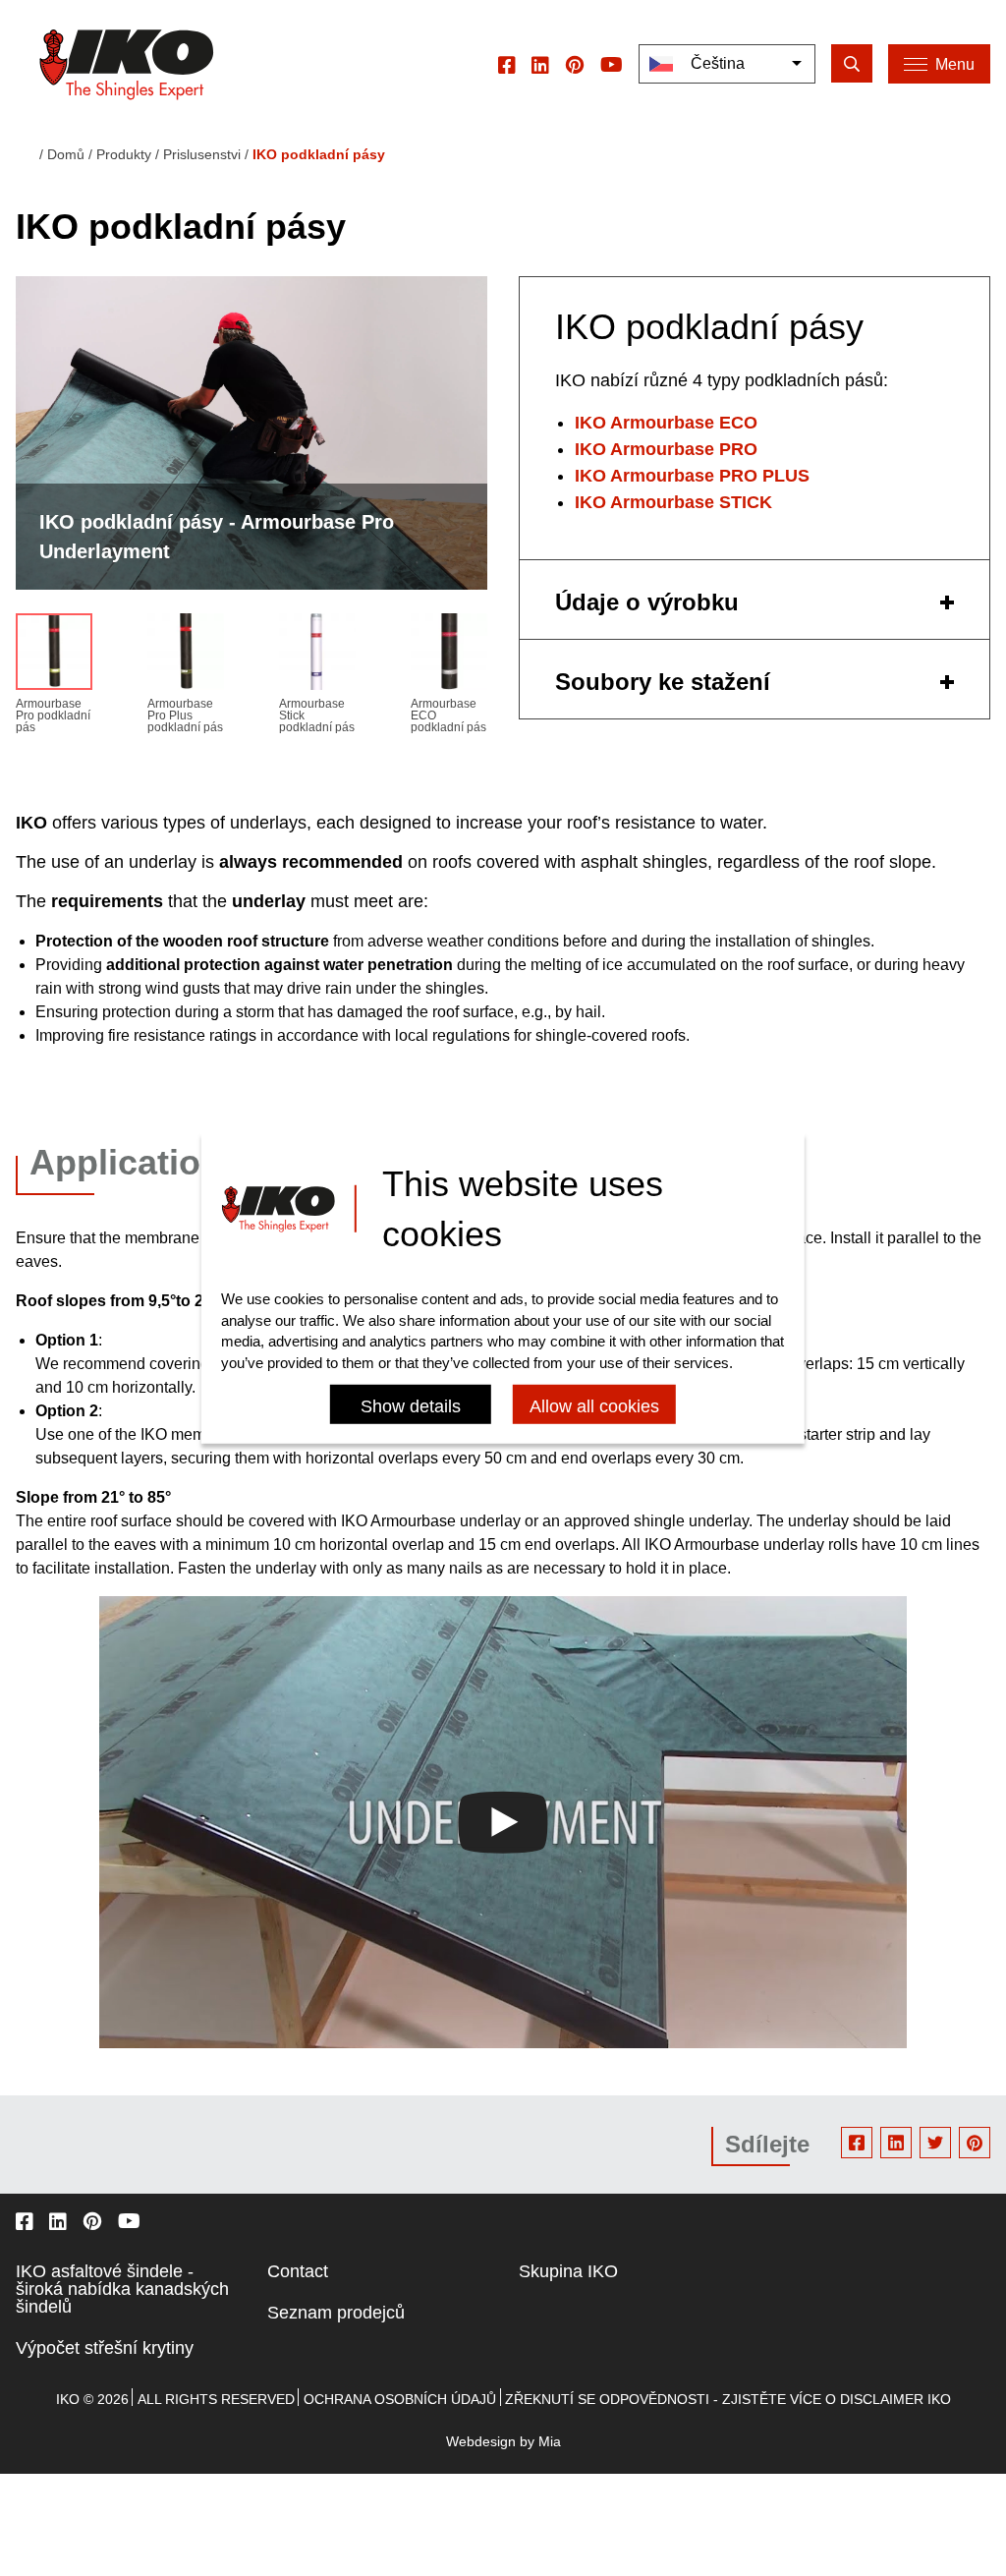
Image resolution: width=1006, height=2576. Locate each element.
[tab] (754, 600)
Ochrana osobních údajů (400, 2399)
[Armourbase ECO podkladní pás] (449, 656)
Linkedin (896, 2143)
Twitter (935, 2143)
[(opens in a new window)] (507, 64)
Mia (550, 2441)
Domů (66, 154)
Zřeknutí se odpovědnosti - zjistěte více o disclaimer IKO (728, 2399)
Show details (411, 1406)
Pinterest (975, 2143)
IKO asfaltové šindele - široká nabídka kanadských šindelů (122, 2289)
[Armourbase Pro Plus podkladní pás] (186, 656)
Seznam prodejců (336, 2313)
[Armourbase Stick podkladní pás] (317, 656)
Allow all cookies (594, 1406)
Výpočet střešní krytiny (105, 2348)
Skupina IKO (568, 2271)
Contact (298, 2271)
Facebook (857, 2143)
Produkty (124, 154)
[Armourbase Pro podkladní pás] (54, 656)
